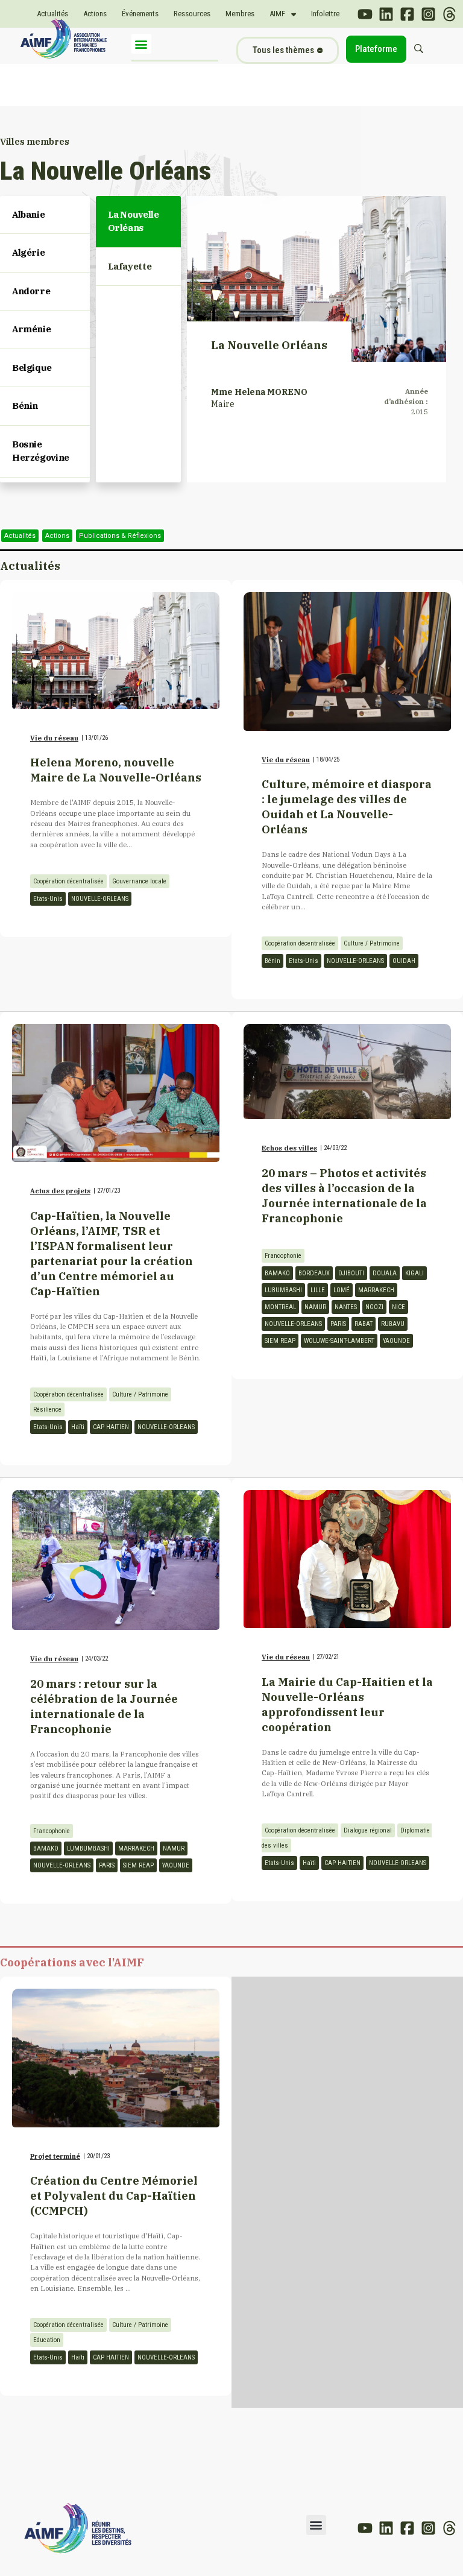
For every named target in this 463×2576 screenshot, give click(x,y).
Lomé (342, 1290)
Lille (318, 1290)
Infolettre (325, 14)
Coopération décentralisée (68, 881)
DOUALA (385, 1273)
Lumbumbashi (88, 1848)
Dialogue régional (368, 1830)
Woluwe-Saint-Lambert (339, 1341)
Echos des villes (289, 1148)
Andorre (31, 291)
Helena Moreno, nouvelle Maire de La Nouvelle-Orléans (116, 770)
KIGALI (414, 1273)
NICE (398, 1307)
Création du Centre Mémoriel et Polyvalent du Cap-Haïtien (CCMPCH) (114, 2196)
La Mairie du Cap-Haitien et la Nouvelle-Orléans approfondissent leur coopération (347, 1704)
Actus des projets (60, 1191)
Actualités (52, 14)
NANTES (346, 1307)
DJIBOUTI (351, 1273)
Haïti (78, 1427)
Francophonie (283, 1256)
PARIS (338, 1324)
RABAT (364, 1324)
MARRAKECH (376, 1290)
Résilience (47, 1410)
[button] (141, 44)
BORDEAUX (314, 1273)
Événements (140, 14)
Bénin (25, 406)
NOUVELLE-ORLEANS (100, 899)
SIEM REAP (280, 1341)
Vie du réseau (54, 738)
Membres (240, 14)
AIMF (277, 14)
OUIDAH (404, 961)
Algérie (28, 252)
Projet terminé (55, 2156)
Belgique (32, 368)
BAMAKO (277, 1273)
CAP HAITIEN (111, 1427)
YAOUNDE (396, 1341)
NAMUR (315, 1307)
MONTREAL (280, 1307)
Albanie (28, 214)
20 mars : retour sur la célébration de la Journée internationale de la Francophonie (104, 1706)
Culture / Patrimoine (372, 943)
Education (47, 2340)
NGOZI (374, 1307)
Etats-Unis (48, 899)
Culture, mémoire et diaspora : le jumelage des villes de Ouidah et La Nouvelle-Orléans (347, 807)
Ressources (192, 14)
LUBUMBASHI (283, 1290)
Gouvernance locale (139, 881)
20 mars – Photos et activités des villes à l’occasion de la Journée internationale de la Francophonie (344, 1195)
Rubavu (393, 1324)
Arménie (31, 329)
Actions (95, 14)
